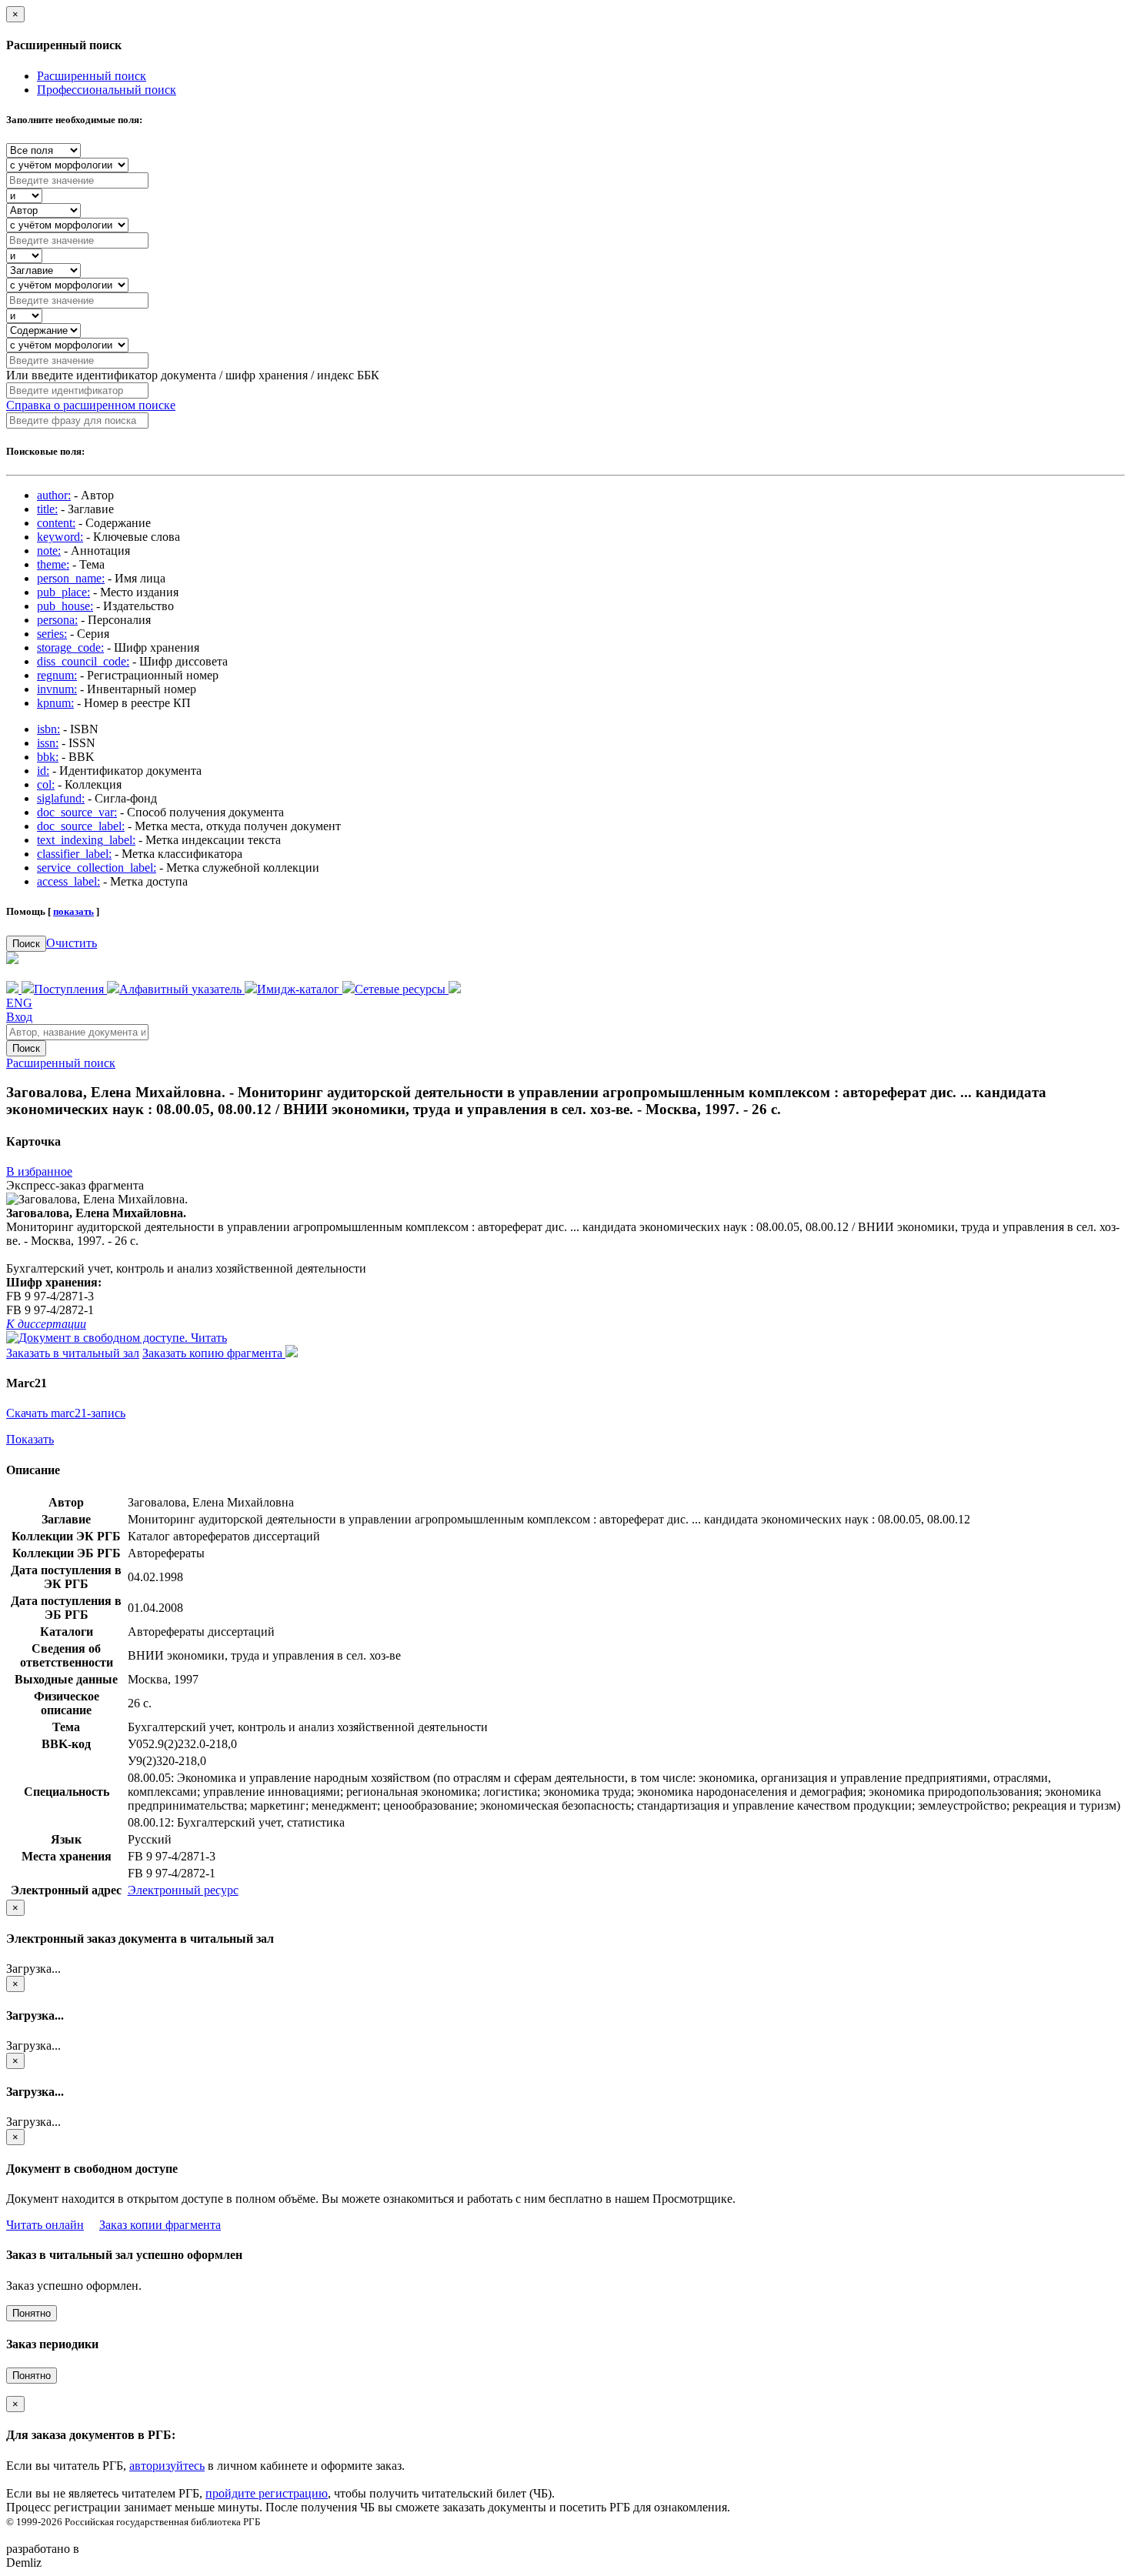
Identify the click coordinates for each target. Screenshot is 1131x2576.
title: (47, 509)
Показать (30, 1439)
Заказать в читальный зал (73, 1353)
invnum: (57, 689)
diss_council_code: (83, 661)
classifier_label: (74, 854)
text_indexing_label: (86, 840)
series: (52, 634)
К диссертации (46, 1324)
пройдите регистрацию (267, 2493)
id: (43, 771)
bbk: (48, 757)
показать (73, 911)
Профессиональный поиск (107, 90)
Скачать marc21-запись (66, 1413)
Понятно (32, 2313)
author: (54, 495)
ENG (19, 1003)
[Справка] (455, 989)
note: (49, 551)
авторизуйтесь (167, 2466)
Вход (19, 1017)
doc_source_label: (81, 826)
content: (56, 523)
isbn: (48, 729)
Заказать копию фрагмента (214, 1353)
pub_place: (63, 592)
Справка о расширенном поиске (91, 405)
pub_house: (65, 606)
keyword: (60, 537)
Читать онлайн (45, 2225)
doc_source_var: (77, 812)
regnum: (57, 675)
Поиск (26, 944)
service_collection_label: (97, 868)
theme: (53, 564)
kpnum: (55, 703)
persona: (57, 620)
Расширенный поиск (92, 76)
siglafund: (61, 798)
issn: (48, 743)
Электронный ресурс (183, 1890)
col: (46, 784)
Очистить (72, 943)
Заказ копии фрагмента (160, 2225)
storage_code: (70, 647)
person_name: (71, 578)
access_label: (68, 881)
